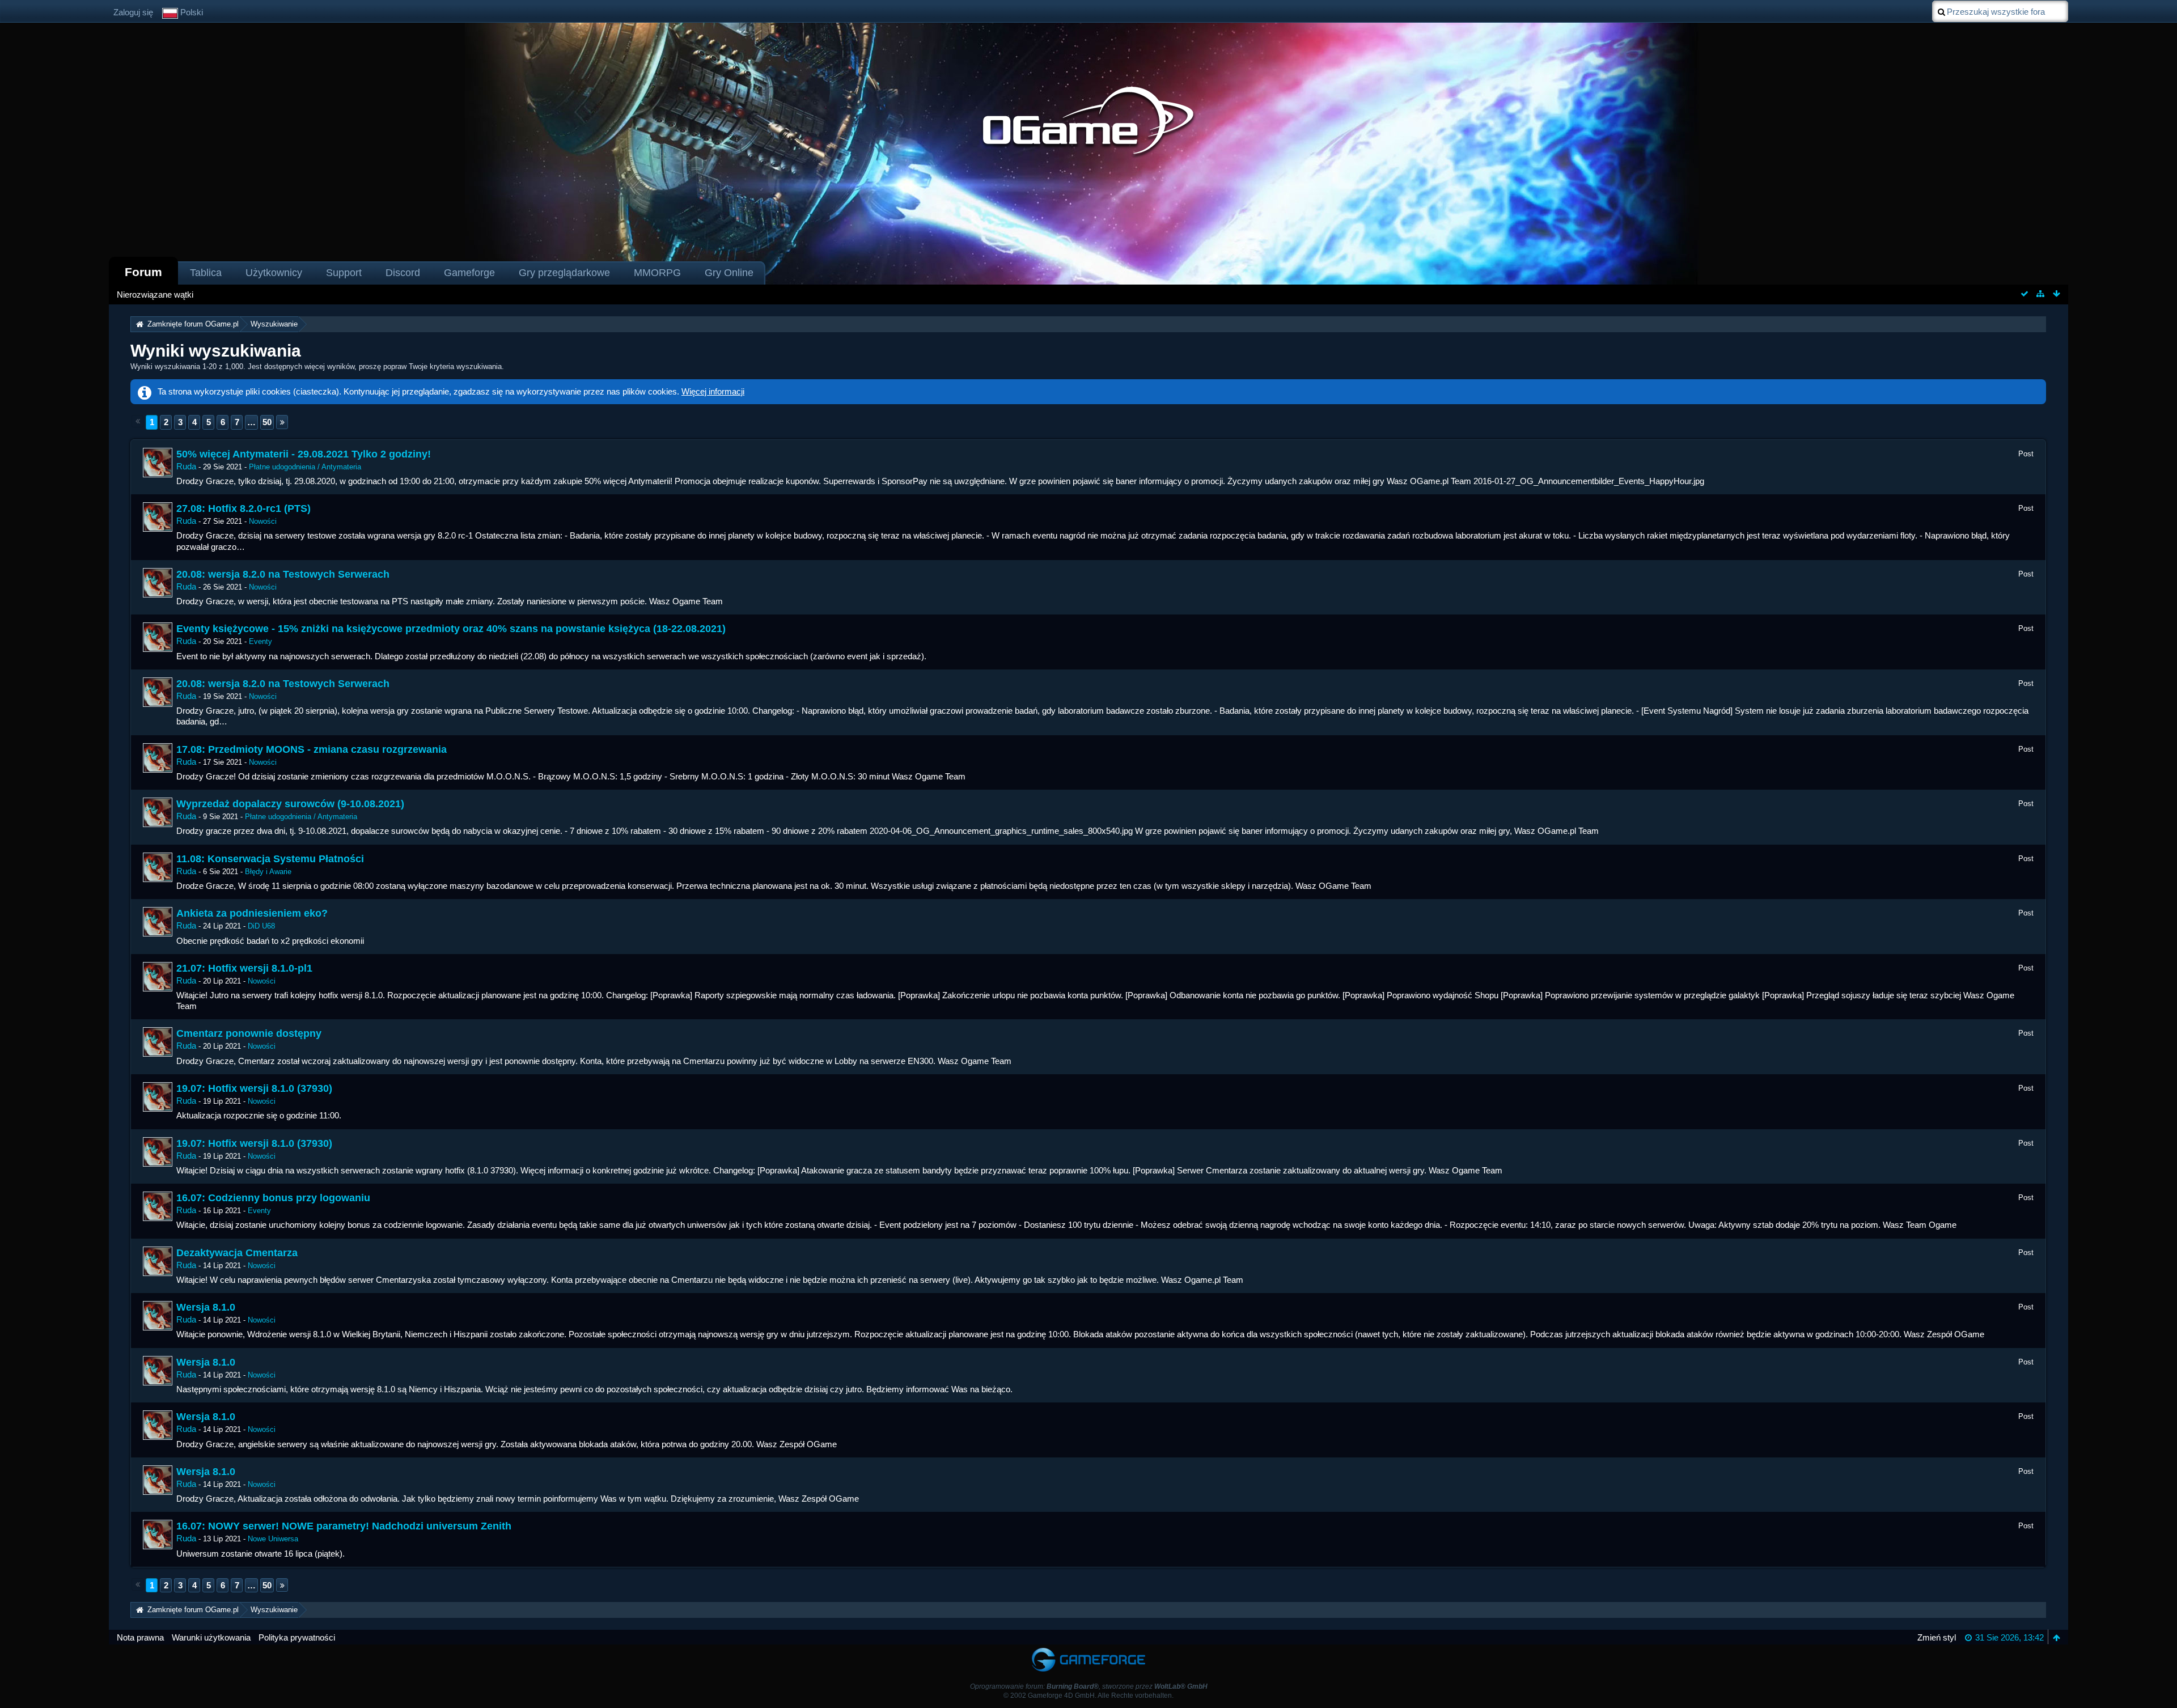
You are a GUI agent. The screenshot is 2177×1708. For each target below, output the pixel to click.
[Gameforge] (1088, 1650)
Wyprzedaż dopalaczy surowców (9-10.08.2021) (290, 804)
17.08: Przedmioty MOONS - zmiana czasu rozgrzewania (312, 749)
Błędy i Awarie (268, 872)
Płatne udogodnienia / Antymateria (305, 467)
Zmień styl (1937, 1637)
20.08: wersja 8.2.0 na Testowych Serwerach (283, 574)
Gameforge (469, 273)
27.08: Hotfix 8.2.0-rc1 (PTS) (243, 508)
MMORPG (657, 273)
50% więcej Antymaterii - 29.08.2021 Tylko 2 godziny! (304, 454)
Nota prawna (140, 1637)
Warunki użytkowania (211, 1637)
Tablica (206, 273)
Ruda (186, 466)
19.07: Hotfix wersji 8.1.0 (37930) (254, 1088)
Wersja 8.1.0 (206, 1307)
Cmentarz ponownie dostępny (249, 1033)
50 (267, 422)
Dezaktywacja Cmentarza (237, 1253)
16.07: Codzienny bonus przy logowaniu (273, 1198)
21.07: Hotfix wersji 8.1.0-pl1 (244, 968)
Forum (143, 272)
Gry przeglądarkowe (564, 273)
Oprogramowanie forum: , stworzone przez (1089, 1686)
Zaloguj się (133, 12)
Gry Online (729, 273)
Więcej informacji (713, 391)
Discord (403, 273)
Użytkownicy (274, 273)
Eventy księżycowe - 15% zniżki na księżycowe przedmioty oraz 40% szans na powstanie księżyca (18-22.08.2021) (451, 629)
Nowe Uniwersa (273, 1539)
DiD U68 (261, 926)
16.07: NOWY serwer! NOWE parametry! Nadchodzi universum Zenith (344, 1526)
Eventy (261, 641)
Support (344, 273)
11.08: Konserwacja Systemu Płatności (270, 859)
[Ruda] (158, 463)
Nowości (263, 521)
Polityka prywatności (297, 1637)
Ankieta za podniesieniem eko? (252, 913)
